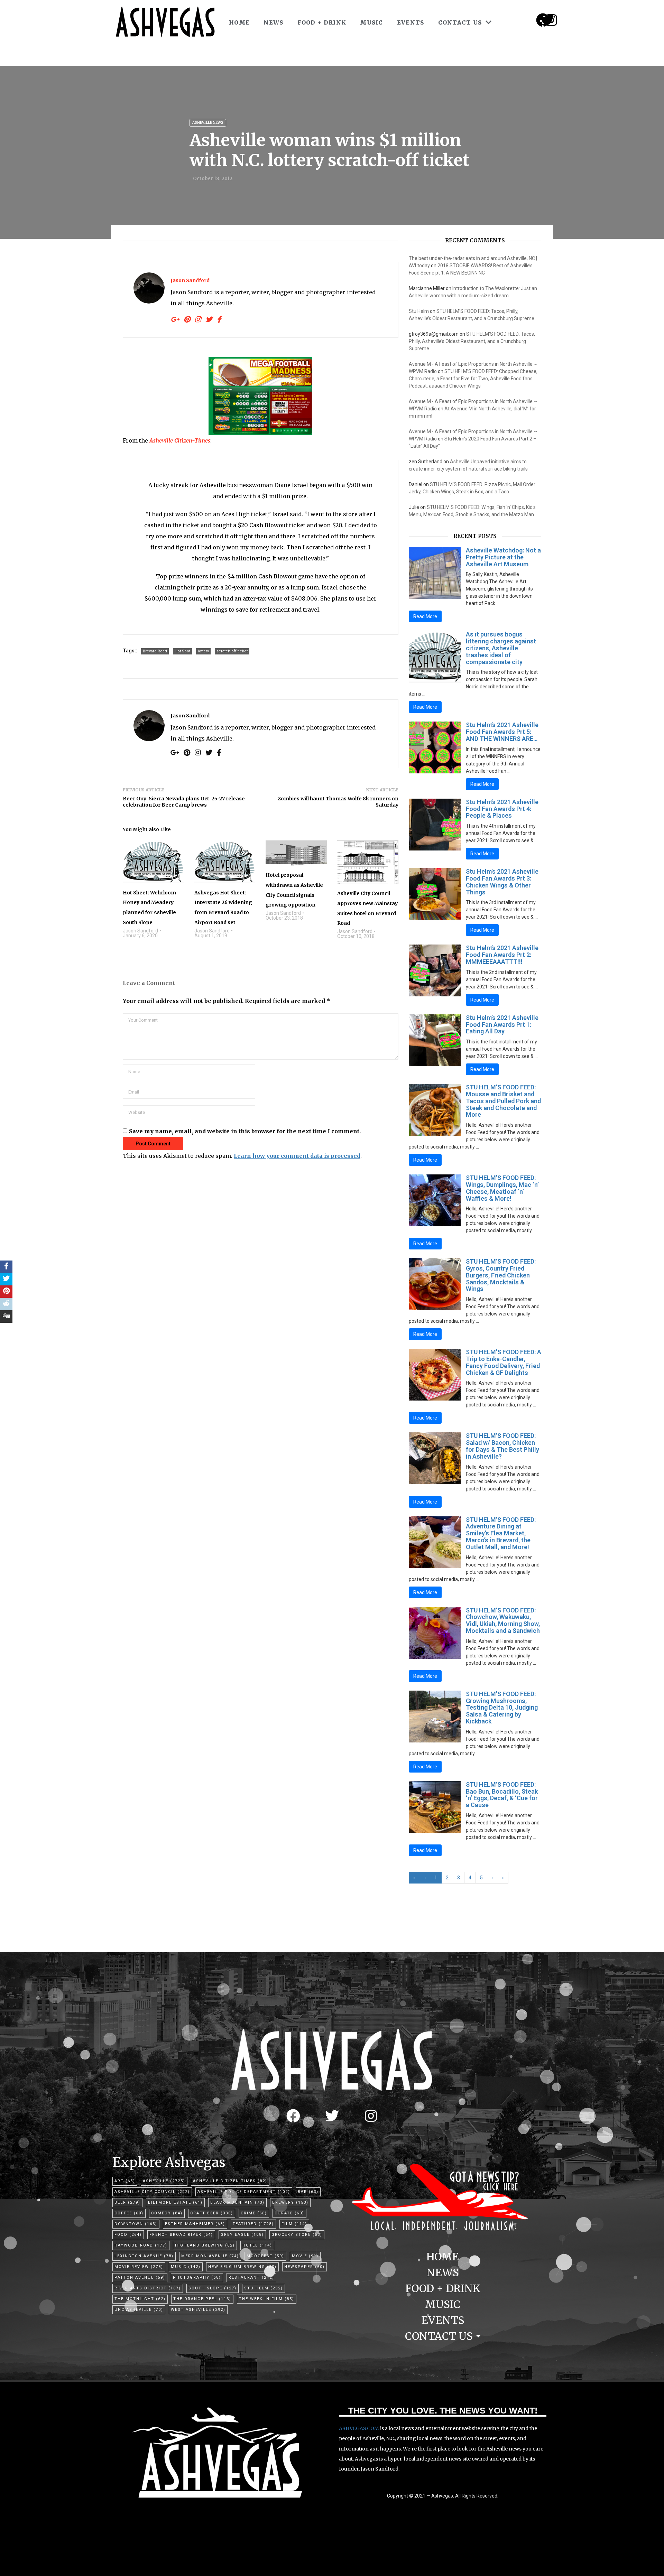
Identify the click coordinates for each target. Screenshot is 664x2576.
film (294, 2224)
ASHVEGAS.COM (359, 2428)
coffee (129, 2213)
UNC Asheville (139, 2310)
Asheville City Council (152, 2192)
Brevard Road (155, 651)
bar (308, 2192)
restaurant (251, 2277)
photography (197, 2277)
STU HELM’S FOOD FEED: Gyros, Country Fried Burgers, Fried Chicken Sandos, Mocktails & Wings (501, 1275)
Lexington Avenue (144, 2256)
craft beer (212, 2213)
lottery (203, 651)
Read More (425, 616)
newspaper (305, 2267)
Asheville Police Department (244, 2192)
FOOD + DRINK (322, 22)
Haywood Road (141, 2245)
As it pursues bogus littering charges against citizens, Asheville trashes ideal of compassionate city (501, 648)
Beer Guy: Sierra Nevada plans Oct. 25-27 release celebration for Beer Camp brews (184, 802)
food (128, 2235)
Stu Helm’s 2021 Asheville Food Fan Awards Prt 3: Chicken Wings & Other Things (502, 882)
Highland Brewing (205, 2245)
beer (127, 2202)
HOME (239, 22)
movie (305, 2256)
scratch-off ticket (232, 651)
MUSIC (372, 22)
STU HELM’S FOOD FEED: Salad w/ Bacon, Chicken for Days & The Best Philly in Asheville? (502, 1446)
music (186, 2267)
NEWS (273, 22)
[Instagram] (551, 20)
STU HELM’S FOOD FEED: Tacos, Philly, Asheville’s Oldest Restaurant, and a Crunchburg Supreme (472, 341)
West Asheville (198, 2310)
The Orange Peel (202, 2299)
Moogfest (265, 2256)
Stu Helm (419, 311)
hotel (257, 2245)
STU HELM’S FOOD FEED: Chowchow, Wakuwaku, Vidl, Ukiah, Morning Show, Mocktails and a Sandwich (503, 1620)
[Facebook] (293, 2116)
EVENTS (411, 22)
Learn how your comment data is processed (297, 1156)
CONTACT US (460, 22)
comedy (167, 2213)
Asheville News (208, 123)
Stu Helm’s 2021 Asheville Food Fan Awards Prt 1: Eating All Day (502, 1025)
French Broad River (181, 2235)
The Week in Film (267, 2299)
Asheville (164, 2181)
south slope (213, 2288)
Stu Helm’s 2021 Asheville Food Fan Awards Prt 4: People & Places (502, 809)
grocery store (297, 2235)
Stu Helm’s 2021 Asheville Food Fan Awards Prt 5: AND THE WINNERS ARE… (502, 732)
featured (253, 2224)
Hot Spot (182, 651)
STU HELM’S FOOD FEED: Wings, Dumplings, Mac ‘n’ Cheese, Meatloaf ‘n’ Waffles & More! (502, 1188)
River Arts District (148, 2288)
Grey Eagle (242, 2235)
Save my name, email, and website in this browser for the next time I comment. (245, 1131)
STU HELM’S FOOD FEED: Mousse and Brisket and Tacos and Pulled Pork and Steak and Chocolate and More (503, 1101)
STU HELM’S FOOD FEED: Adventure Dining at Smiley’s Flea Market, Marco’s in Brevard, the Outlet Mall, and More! (501, 1533)
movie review (139, 2267)
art (125, 2181)
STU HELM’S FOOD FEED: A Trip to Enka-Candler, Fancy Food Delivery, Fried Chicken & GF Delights (504, 1362)
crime (254, 2213)
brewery (290, 2202)
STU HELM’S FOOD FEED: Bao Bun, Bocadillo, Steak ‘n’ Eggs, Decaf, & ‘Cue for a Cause (502, 1795)
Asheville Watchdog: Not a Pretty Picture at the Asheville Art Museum (503, 557)
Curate (289, 2213)
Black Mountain (237, 2202)
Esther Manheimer (195, 2224)
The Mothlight (140, 2299)
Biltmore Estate (175, 2202)
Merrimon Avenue (210, 2256)
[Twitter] (332, 2116)
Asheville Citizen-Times (230, 2181)
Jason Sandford (190, 280)
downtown (136, 2224)
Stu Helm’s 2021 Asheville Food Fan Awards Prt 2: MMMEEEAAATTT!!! (502, 955)
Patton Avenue (140, 2277)
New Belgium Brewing (242, 2267)
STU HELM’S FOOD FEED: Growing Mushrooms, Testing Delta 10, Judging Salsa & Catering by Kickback (502, 1708)
